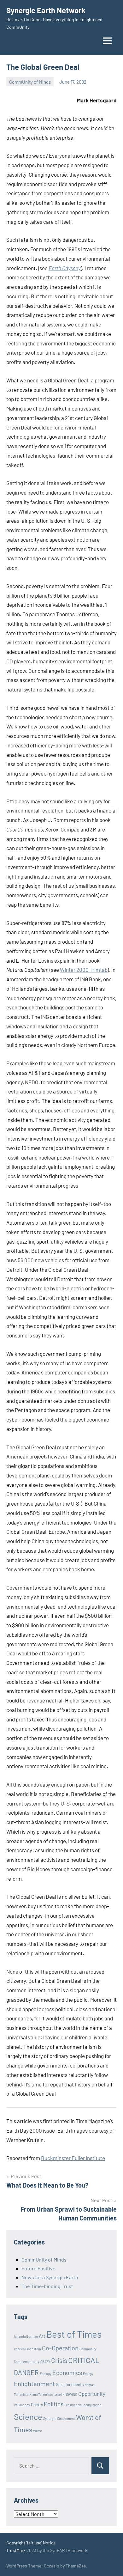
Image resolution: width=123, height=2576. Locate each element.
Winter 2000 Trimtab (84, 970)
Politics (54, 2404)
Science (28, 2417)
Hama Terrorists (41, 2394)
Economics (67, 2373)
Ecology (46, 2374)
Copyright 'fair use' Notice (31, 2543)
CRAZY (45, 2362)
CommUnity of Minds (30, 82)
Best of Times (74, 2334)
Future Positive (38, 2268)
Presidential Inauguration (83, 2405)
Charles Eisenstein (27, 2349)
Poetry (37, 2405)
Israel (58, 2394)
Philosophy (22, 2405)
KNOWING (70, 2394)
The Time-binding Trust (47, 2286)
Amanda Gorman (26, 2336)
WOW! (38, 2431)
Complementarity (27, 2362)
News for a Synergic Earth (50, 2277)
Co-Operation (60, 2348)
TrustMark (16, 2550)
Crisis (59, 2360)
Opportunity (92, 2394)
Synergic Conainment (59, 2418)
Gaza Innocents (70, 2384)
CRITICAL (84, 2360)
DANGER (26, 2372)
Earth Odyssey (65, 268)
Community (88, 2349)
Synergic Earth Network (46, 10)
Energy (88, 2374)
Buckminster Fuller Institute (73, 2158)
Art (42, 2336)
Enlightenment (34, 2384)
